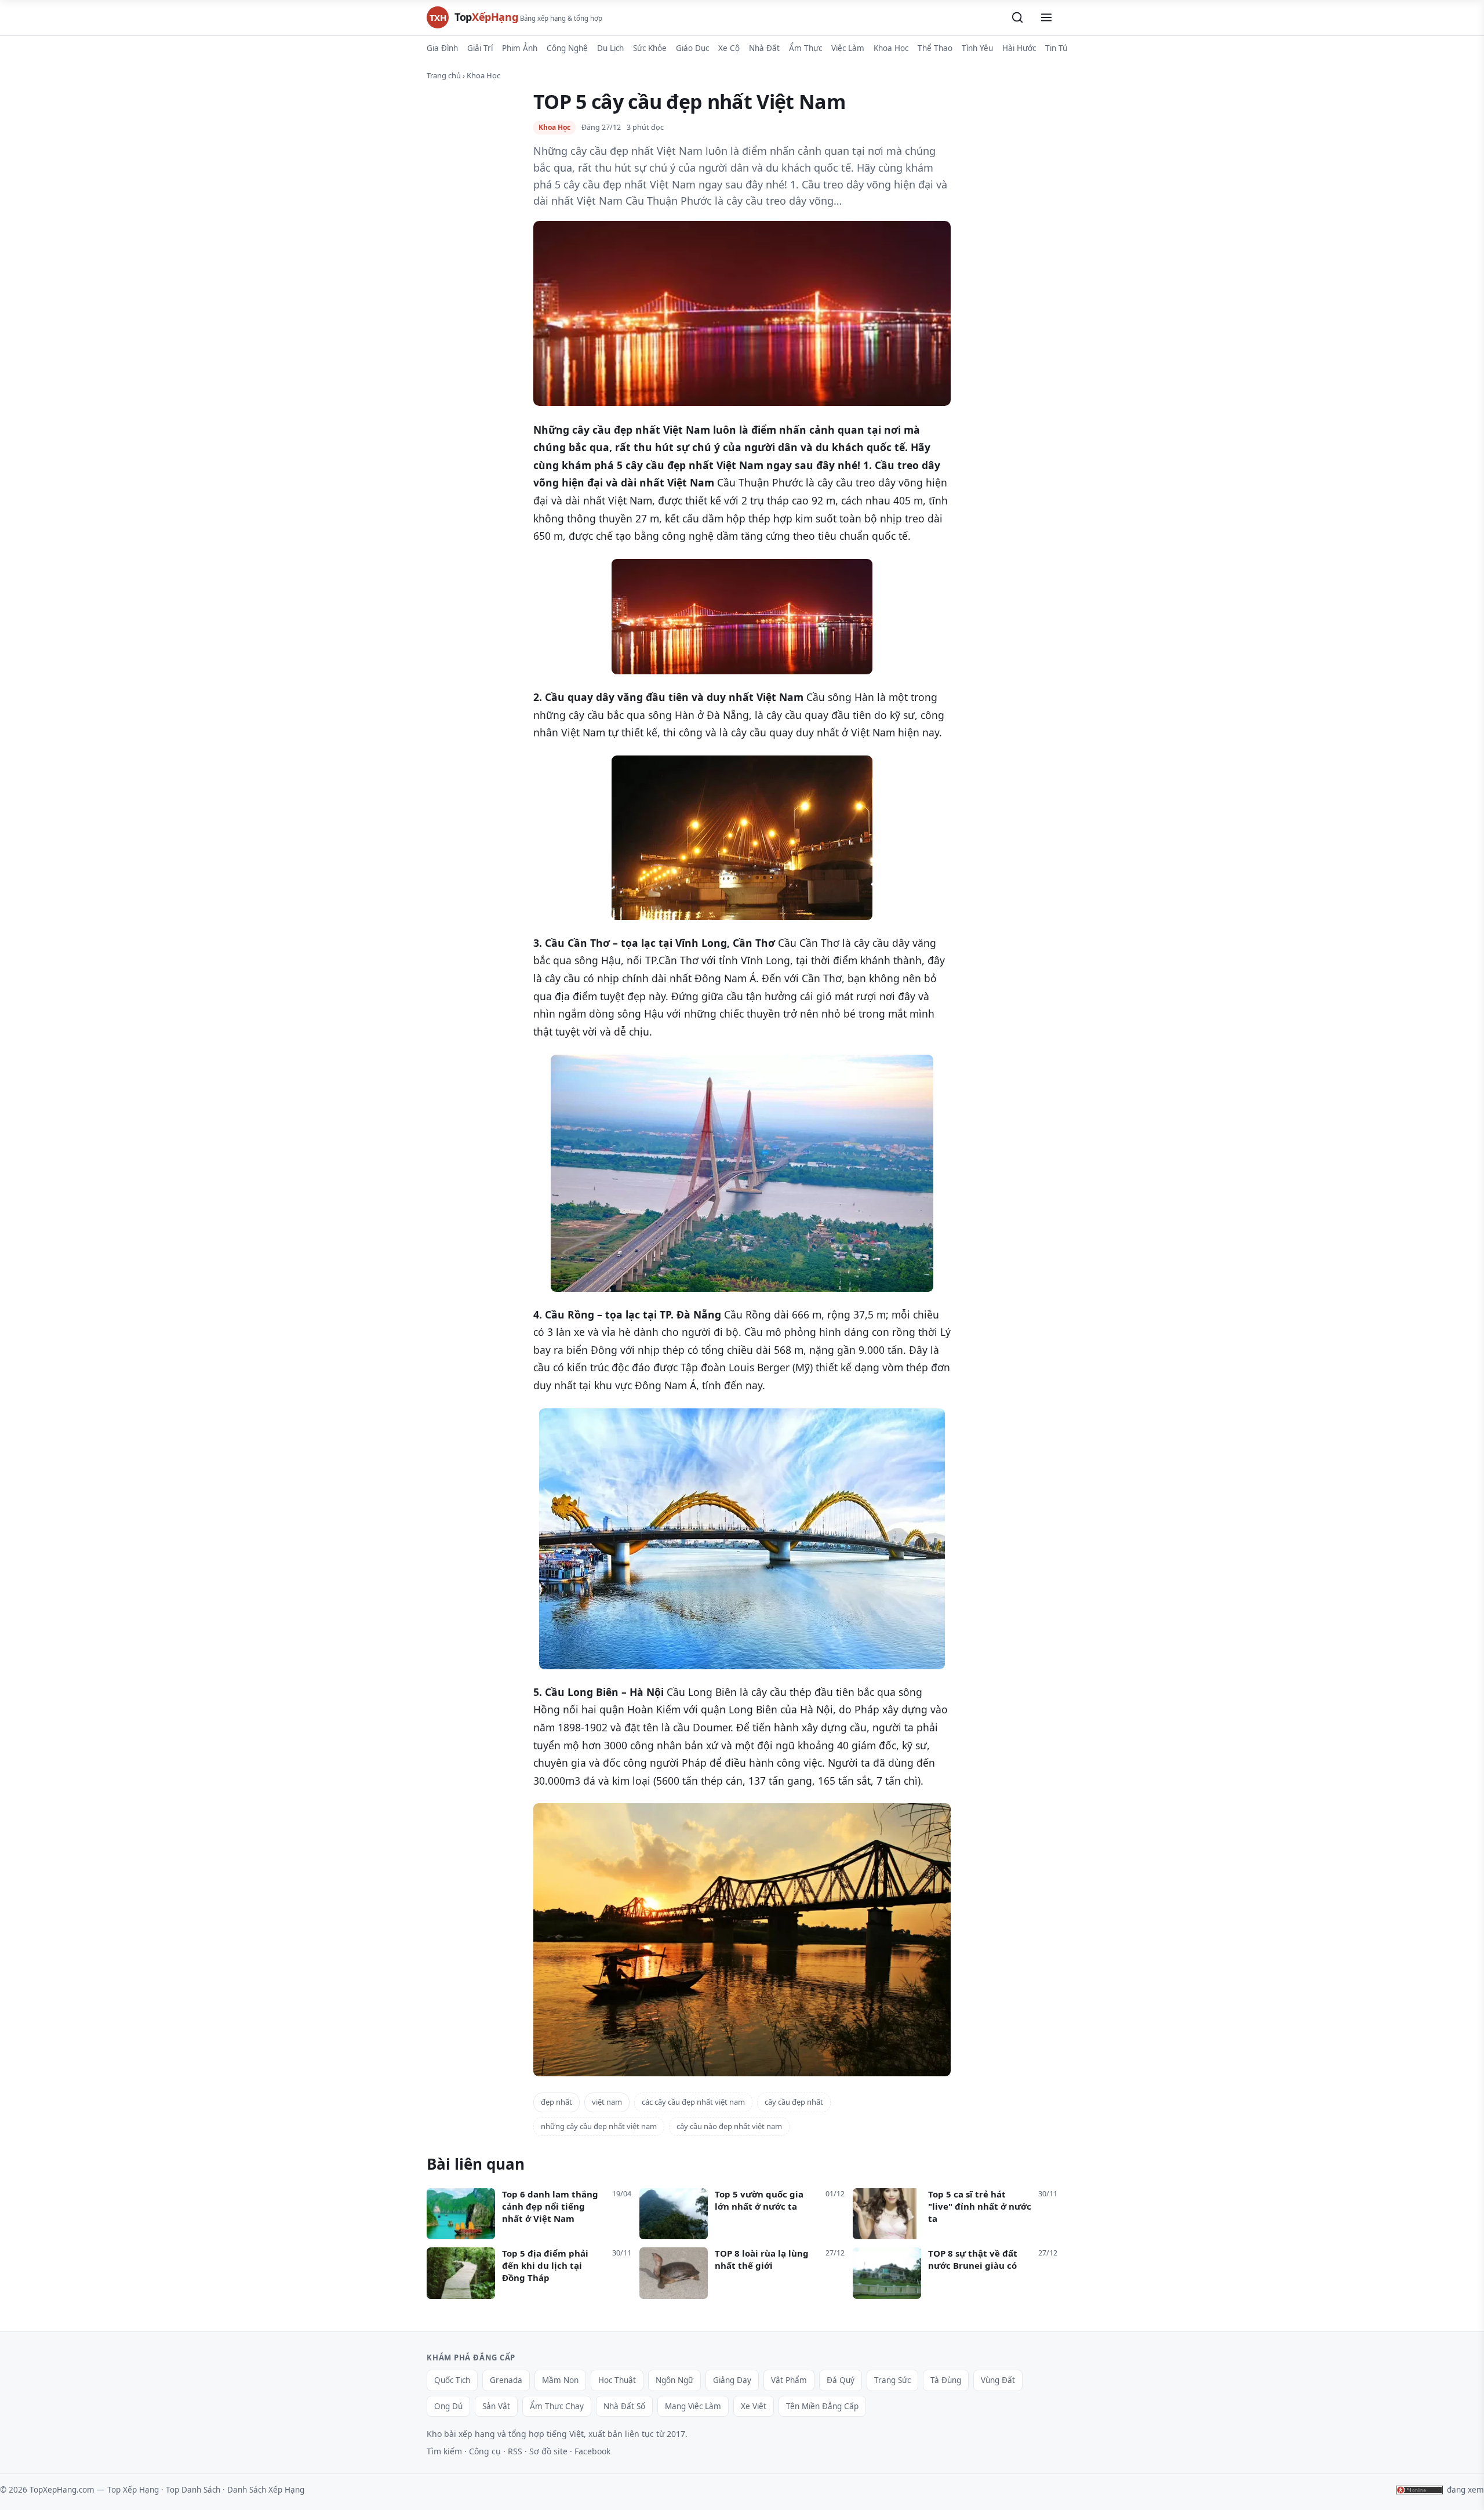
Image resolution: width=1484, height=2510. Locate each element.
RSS (515, 2451)
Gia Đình (442, 48)
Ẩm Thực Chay (557, 2406)
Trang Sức (892, 2380)
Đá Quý (841, 2380)
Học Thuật (617, 2380)
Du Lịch (610, 48)
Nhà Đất (764, 48)
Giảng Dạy (732, 2380)
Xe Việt (754, 2406)
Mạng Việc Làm (693, 2406)
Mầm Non (560, 2380)
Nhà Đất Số (624, 2406)
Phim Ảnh (520, 48)
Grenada (506, 2380)
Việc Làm (848, 48)
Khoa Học (891, 48)
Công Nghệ (567, 48)
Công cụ (485, 2451)
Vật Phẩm (789, 2380)
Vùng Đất (998, 2380)
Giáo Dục (692, 48)
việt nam (607, 2102)
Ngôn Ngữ (674, 2380)
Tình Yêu (977, 48)
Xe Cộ (729, 48)
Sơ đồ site (548, 2451)
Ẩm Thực (805, 48)
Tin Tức (1058, 48)
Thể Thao (935, 48)
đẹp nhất (556, 2102)
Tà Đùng (946, 2380)
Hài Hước (1019, 48)
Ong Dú (448, 2406)
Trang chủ (444, 75)
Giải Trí (480, 48)
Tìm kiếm (444, 2451)
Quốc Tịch (452, 2380)
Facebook (592, 2451)
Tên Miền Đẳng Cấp (822, 2406)
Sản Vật (496, 2406)
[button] (1017, 17)
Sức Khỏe (650, 48)
